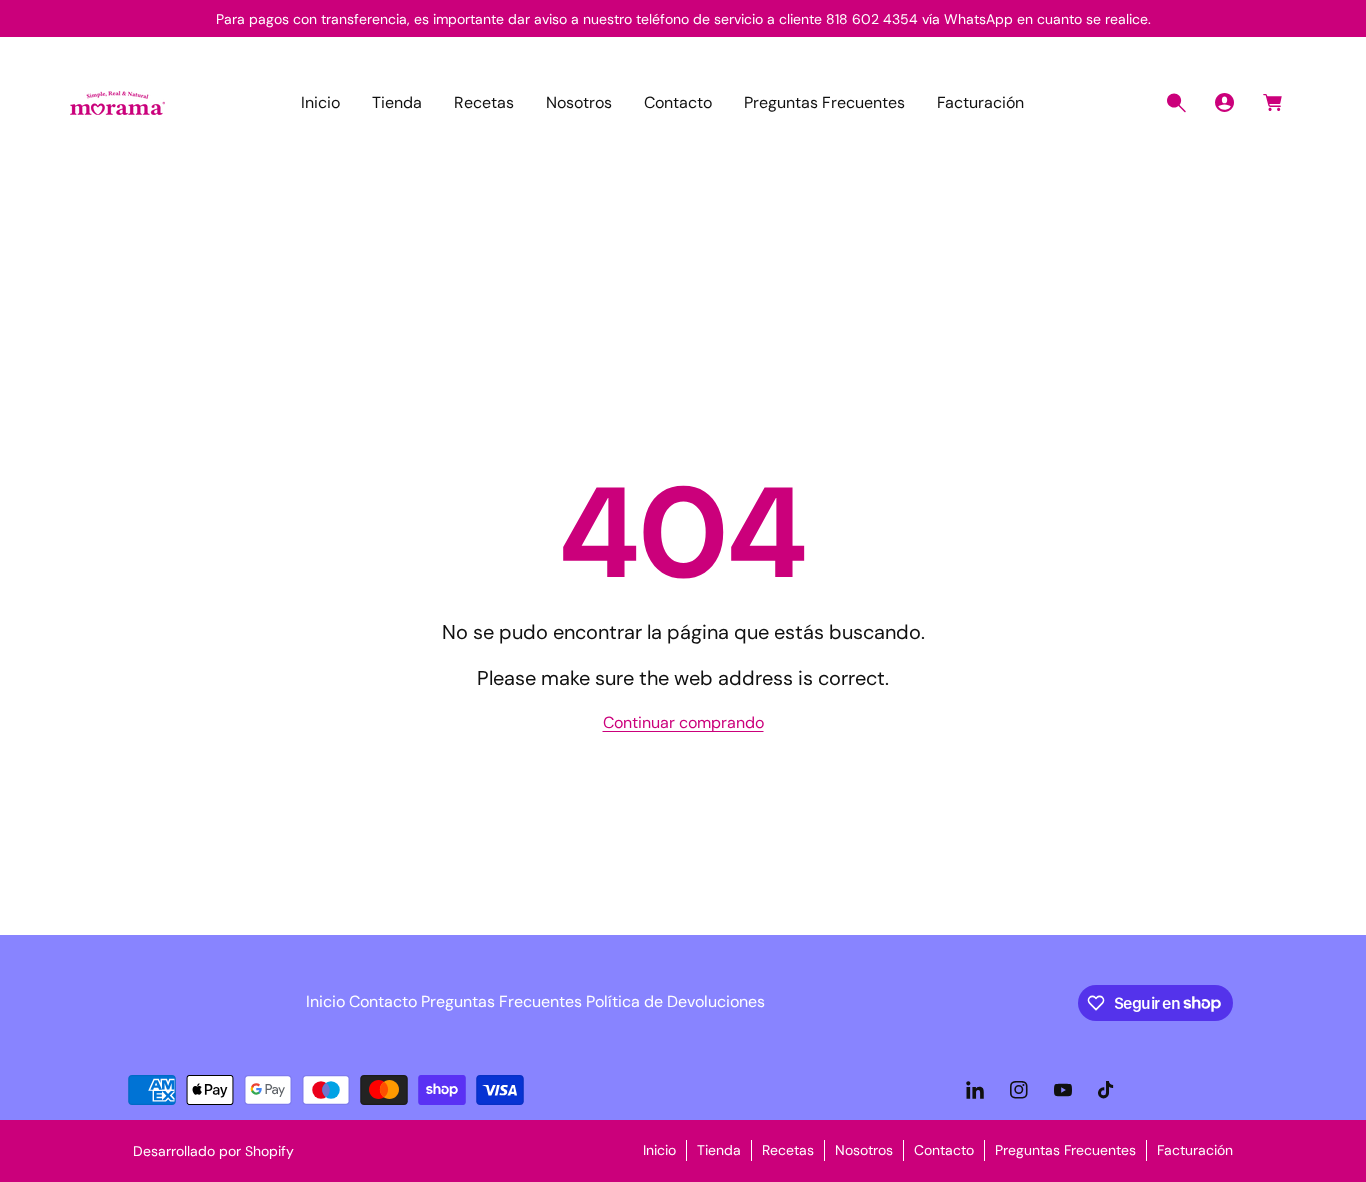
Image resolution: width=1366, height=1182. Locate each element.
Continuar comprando (683, 722)
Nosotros (864, 1150)
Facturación (1195, 1150)
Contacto (383, 1001)
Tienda (719, 1150)
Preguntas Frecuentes (501, 1001)
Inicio (325, 1001)
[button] (1176, 103)
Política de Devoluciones (675, 1001)
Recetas (788, 1150)
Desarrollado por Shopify (213, 1151)
